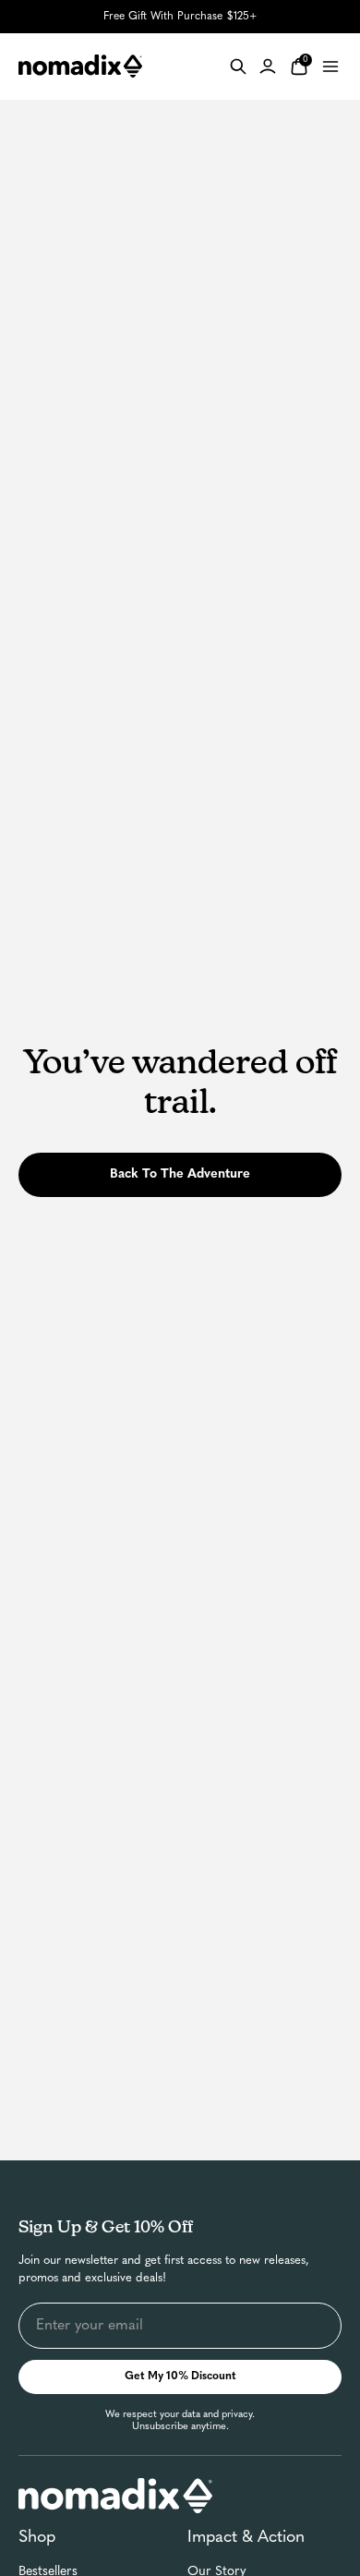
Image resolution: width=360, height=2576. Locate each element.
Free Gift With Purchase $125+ (180, 17)
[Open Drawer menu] (330, 67)
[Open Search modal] (238, 67)
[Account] (268, 67)
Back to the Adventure (180, 1174)
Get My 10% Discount (180, 2376)
